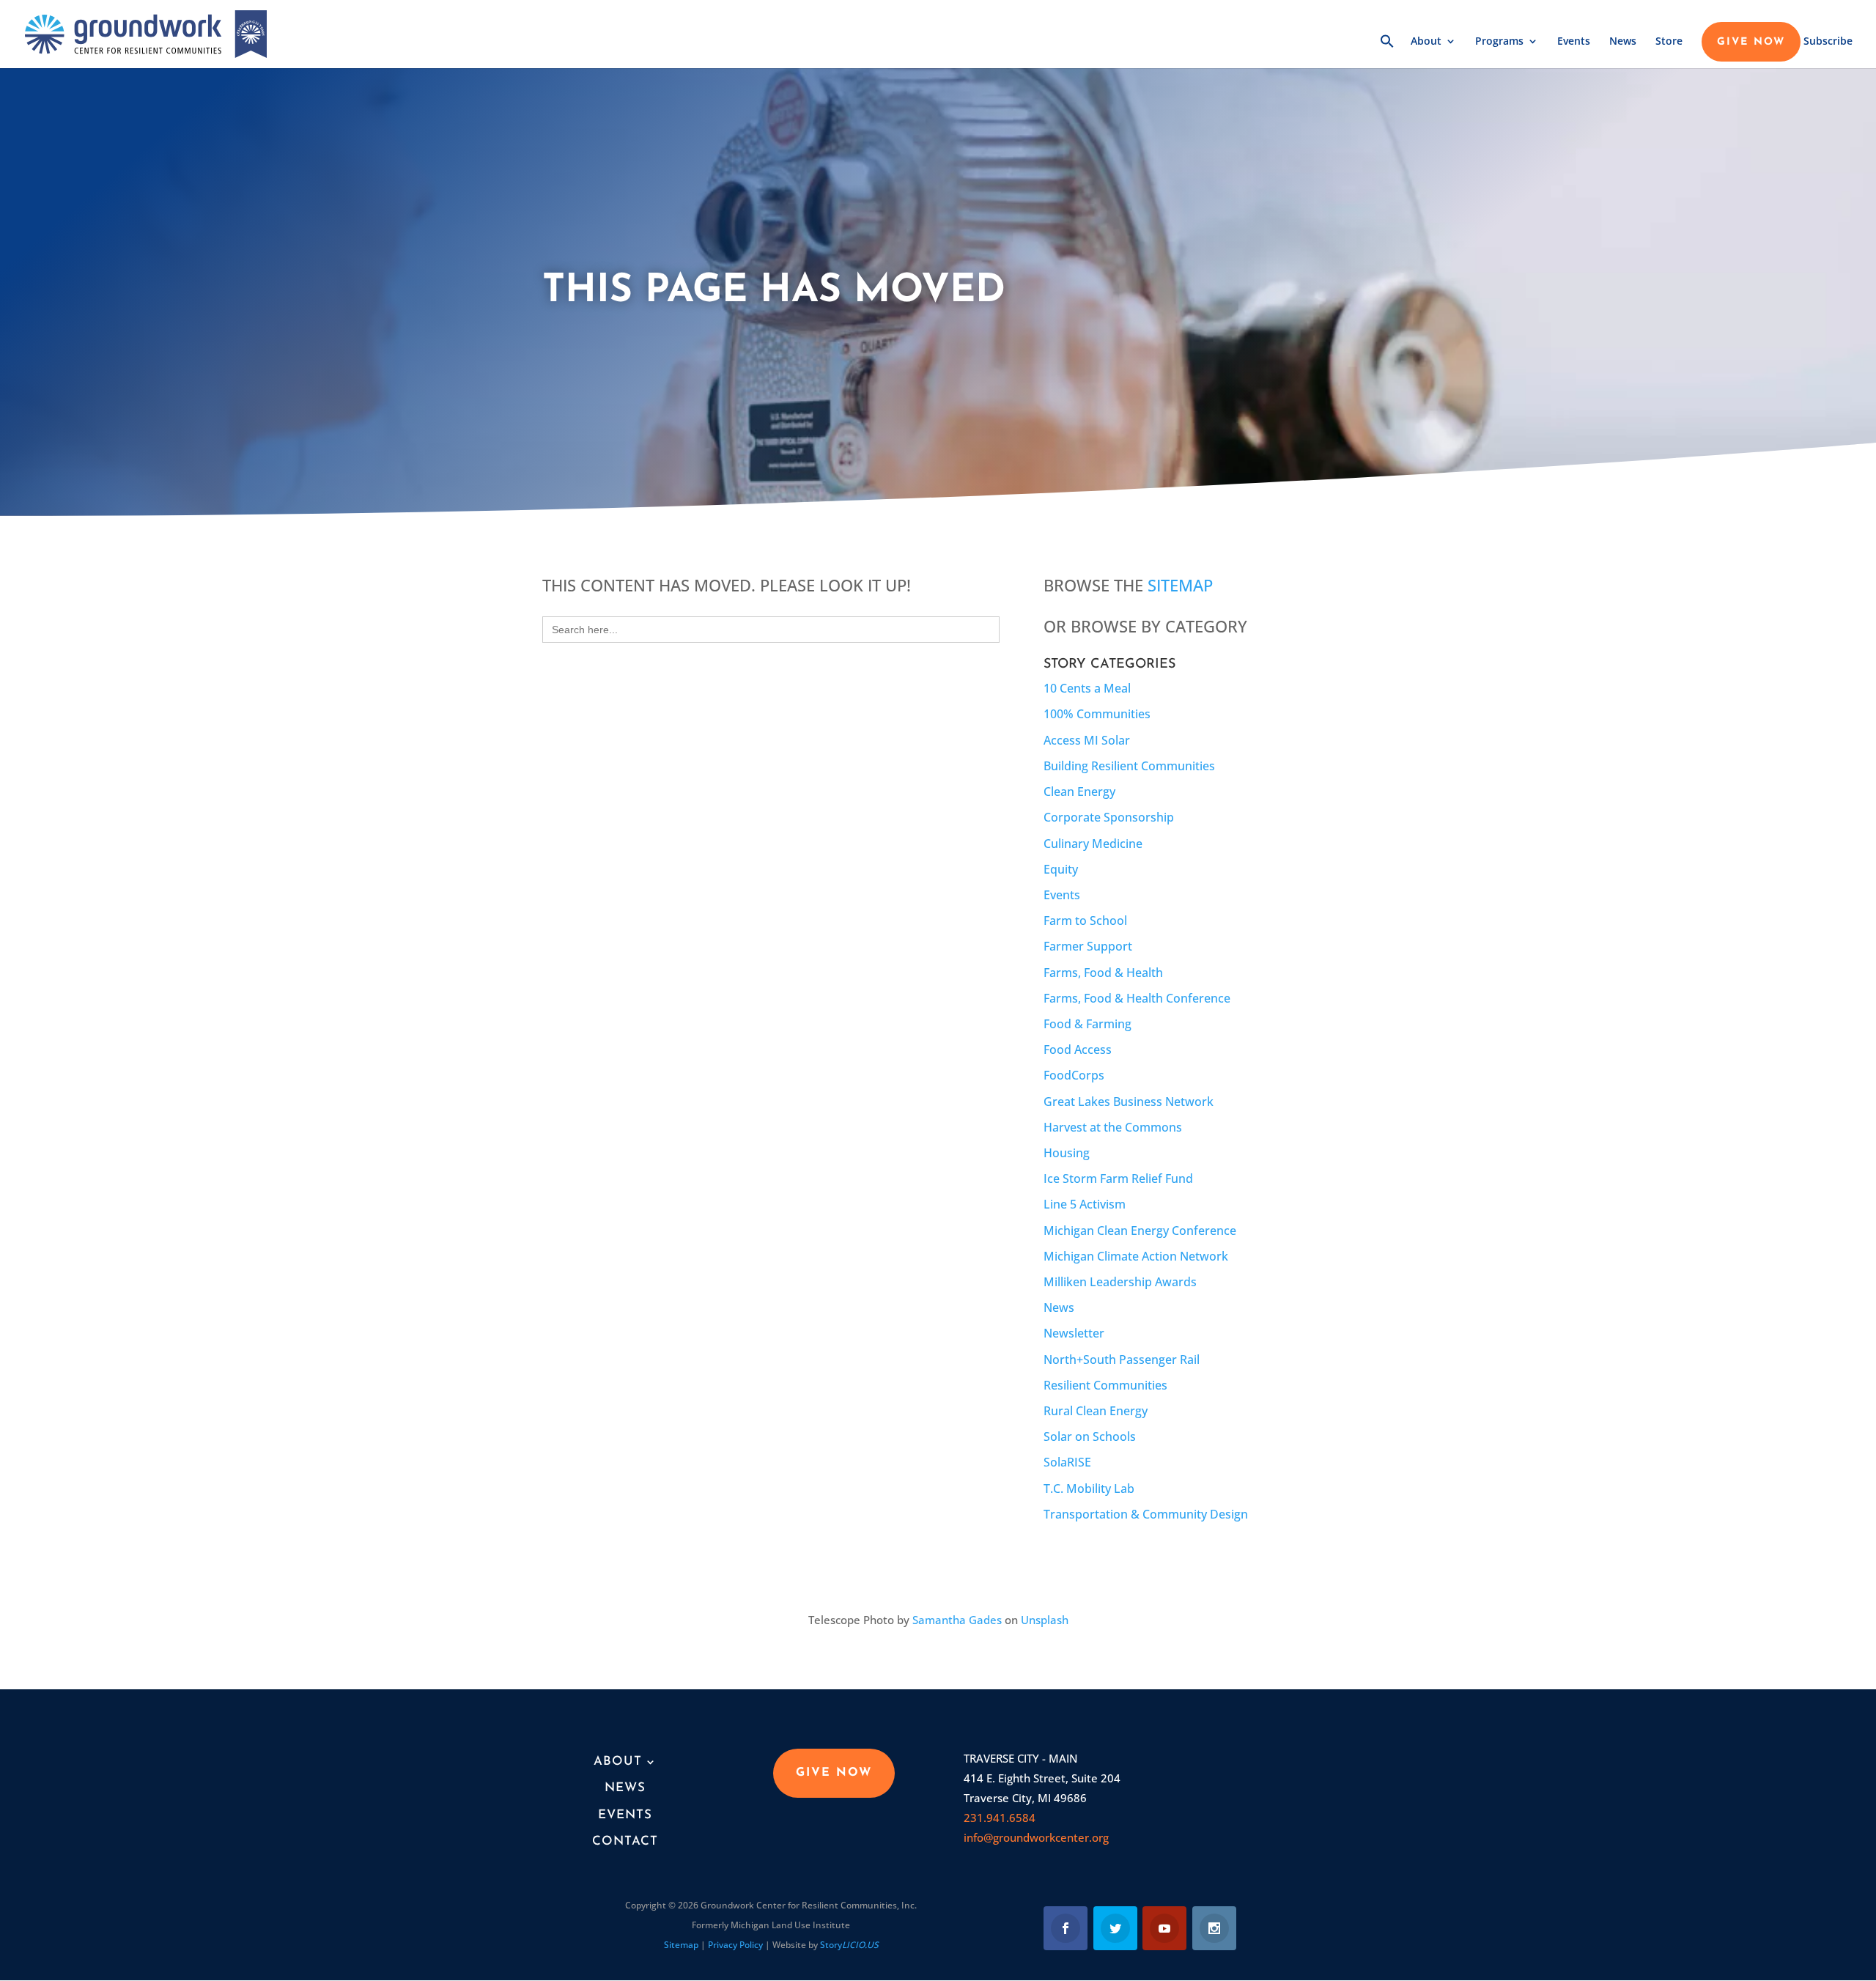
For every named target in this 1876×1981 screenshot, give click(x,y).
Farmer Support (1088, 946)
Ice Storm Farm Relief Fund (1118, 1178)
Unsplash (1045, 1620)
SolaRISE (1067, 1462)
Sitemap (1180, 585)
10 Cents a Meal (1087, 688)
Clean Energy (1079, 792)
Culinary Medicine (1093, 844)
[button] (1387, 51)
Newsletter (1074, 1333)
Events (1574, 42)
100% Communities (1097, 714)
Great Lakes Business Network (1129, 1102)
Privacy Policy (735, 1945)
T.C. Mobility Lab (1089, 1488)
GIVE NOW (1751, 43)
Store (1669, 42)
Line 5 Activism (1085, 1204)
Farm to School (1085, 921)
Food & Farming (1087, 1024)
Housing (1067, 1153)
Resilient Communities (1105, 1385)
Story (849, 1945)
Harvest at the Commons (1113, 1127)
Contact (625, 1841)
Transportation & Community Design (1146, 1514)
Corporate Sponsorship (1109, 817)
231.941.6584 (1000, 1818)
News (1623, 42)
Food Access (1078, 1049)
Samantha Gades (957, 1620)
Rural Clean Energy (1096, 1411)
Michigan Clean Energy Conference (1140, 1231)
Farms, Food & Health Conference (1137, 998)
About (1426, 42)
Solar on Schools (1090, 1436)
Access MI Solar (1087, 740)
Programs (1499, 42)
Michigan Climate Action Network (1136, 1256)
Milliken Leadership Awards (1120, 1282)
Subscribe (1828, 42)
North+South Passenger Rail (1122, 1360)
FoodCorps (1074, 1075)
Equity (1061, 869)
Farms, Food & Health (1103, 973)
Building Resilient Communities (1129, 766)
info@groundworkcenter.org (1036, 1837)
